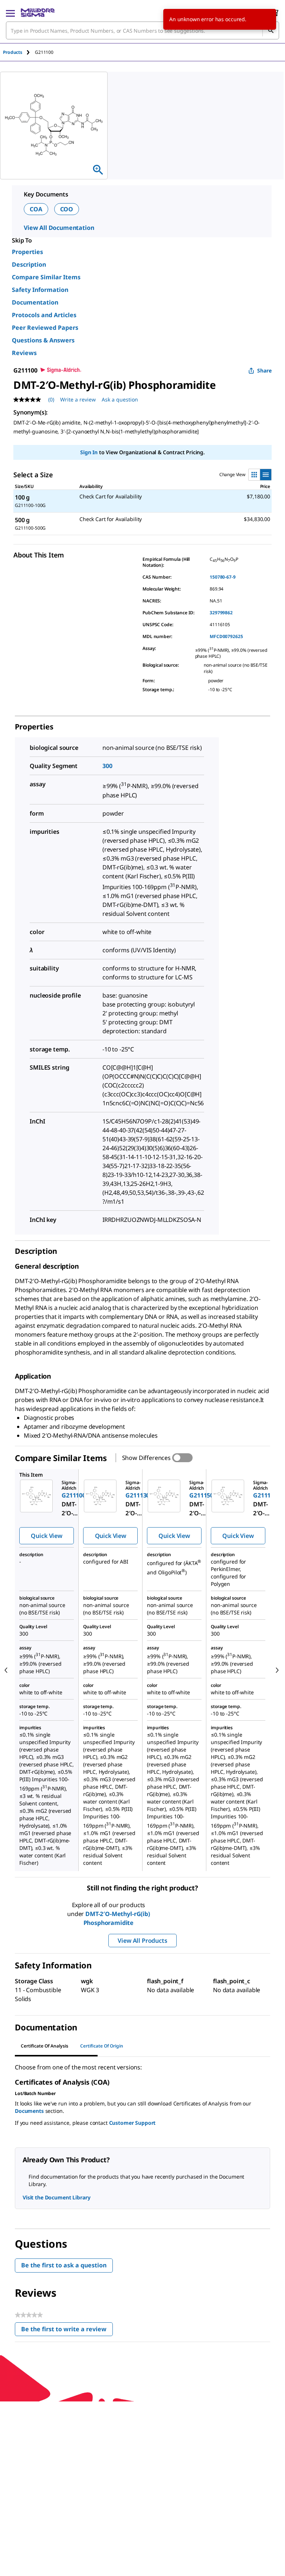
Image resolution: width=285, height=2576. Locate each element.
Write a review (78, 399)
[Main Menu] (10, 13)
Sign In (89, 452)
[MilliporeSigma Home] (38, 13)
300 (107, 766)
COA (36, 209)
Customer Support (132, 2123)
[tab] (19, 52)
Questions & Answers (43, 340)
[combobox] (142, 30)
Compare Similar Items (46, 277)
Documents (29, 2111)
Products (13, 52)
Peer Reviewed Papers (45, 328)
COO (67, 209)
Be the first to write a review (67, 2331)
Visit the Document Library (56, 2197)
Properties (27, 252)
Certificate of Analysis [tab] (45, 2046)
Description (29, 264)
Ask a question (120, 399)
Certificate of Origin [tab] (102, 2046)
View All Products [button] (142, 1941)
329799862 (221, 613)
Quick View (46, 1536)
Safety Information (40, 290)
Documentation (35, 302)
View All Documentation (59, 228)
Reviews (24, 353)
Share (264, 370)
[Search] (271, 30)
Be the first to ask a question (64, 2265)
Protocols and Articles (44, 315)
